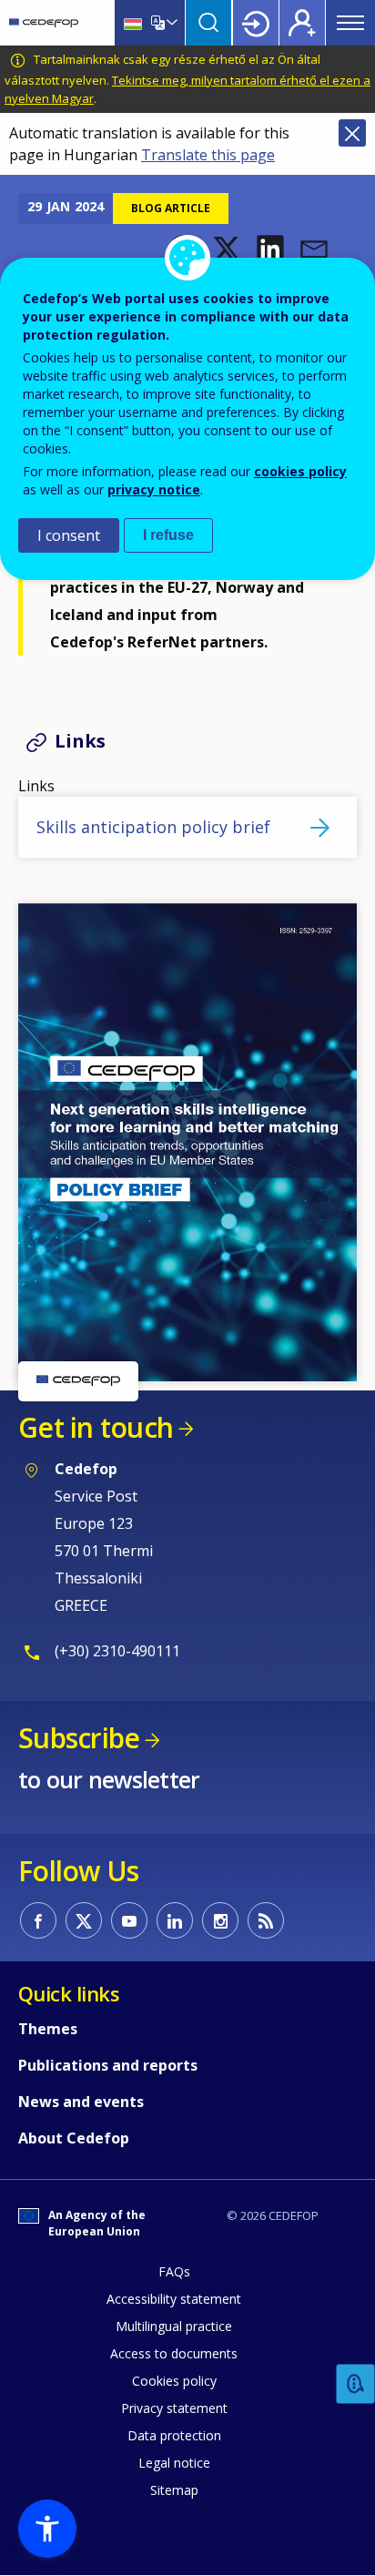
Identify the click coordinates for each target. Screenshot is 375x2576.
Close (352, 133)
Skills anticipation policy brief (153, 827)
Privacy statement (174, 2408)
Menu (350, 23)
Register (302, 23)
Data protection (174, 2435)
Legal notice (174, 2463)
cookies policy (300, 471)
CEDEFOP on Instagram (220, 1920)
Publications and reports (108, 2065)
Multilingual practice (174, 2326)
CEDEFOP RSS (266, 1920)
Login (256, 23)
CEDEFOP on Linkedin (175, 1920)
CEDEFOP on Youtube (129, 1920)
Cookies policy (174, 2381)
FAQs (174, 2271)
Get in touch (96, 1427)
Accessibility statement (174, 2299)
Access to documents (174, 2353)
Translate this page (208, 155)
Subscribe (79, 1738)
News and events (81, 2102)
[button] (227, 249)
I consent (69, 535)
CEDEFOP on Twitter (84, 1920)
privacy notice (154, 489)
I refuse (168, 535)
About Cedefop (74, 2138)
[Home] (44, 23)
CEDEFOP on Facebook (38, 1920)
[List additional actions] (170, 23)
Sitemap (174, 2490)
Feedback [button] (356, 2384)
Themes (48, 2029)
